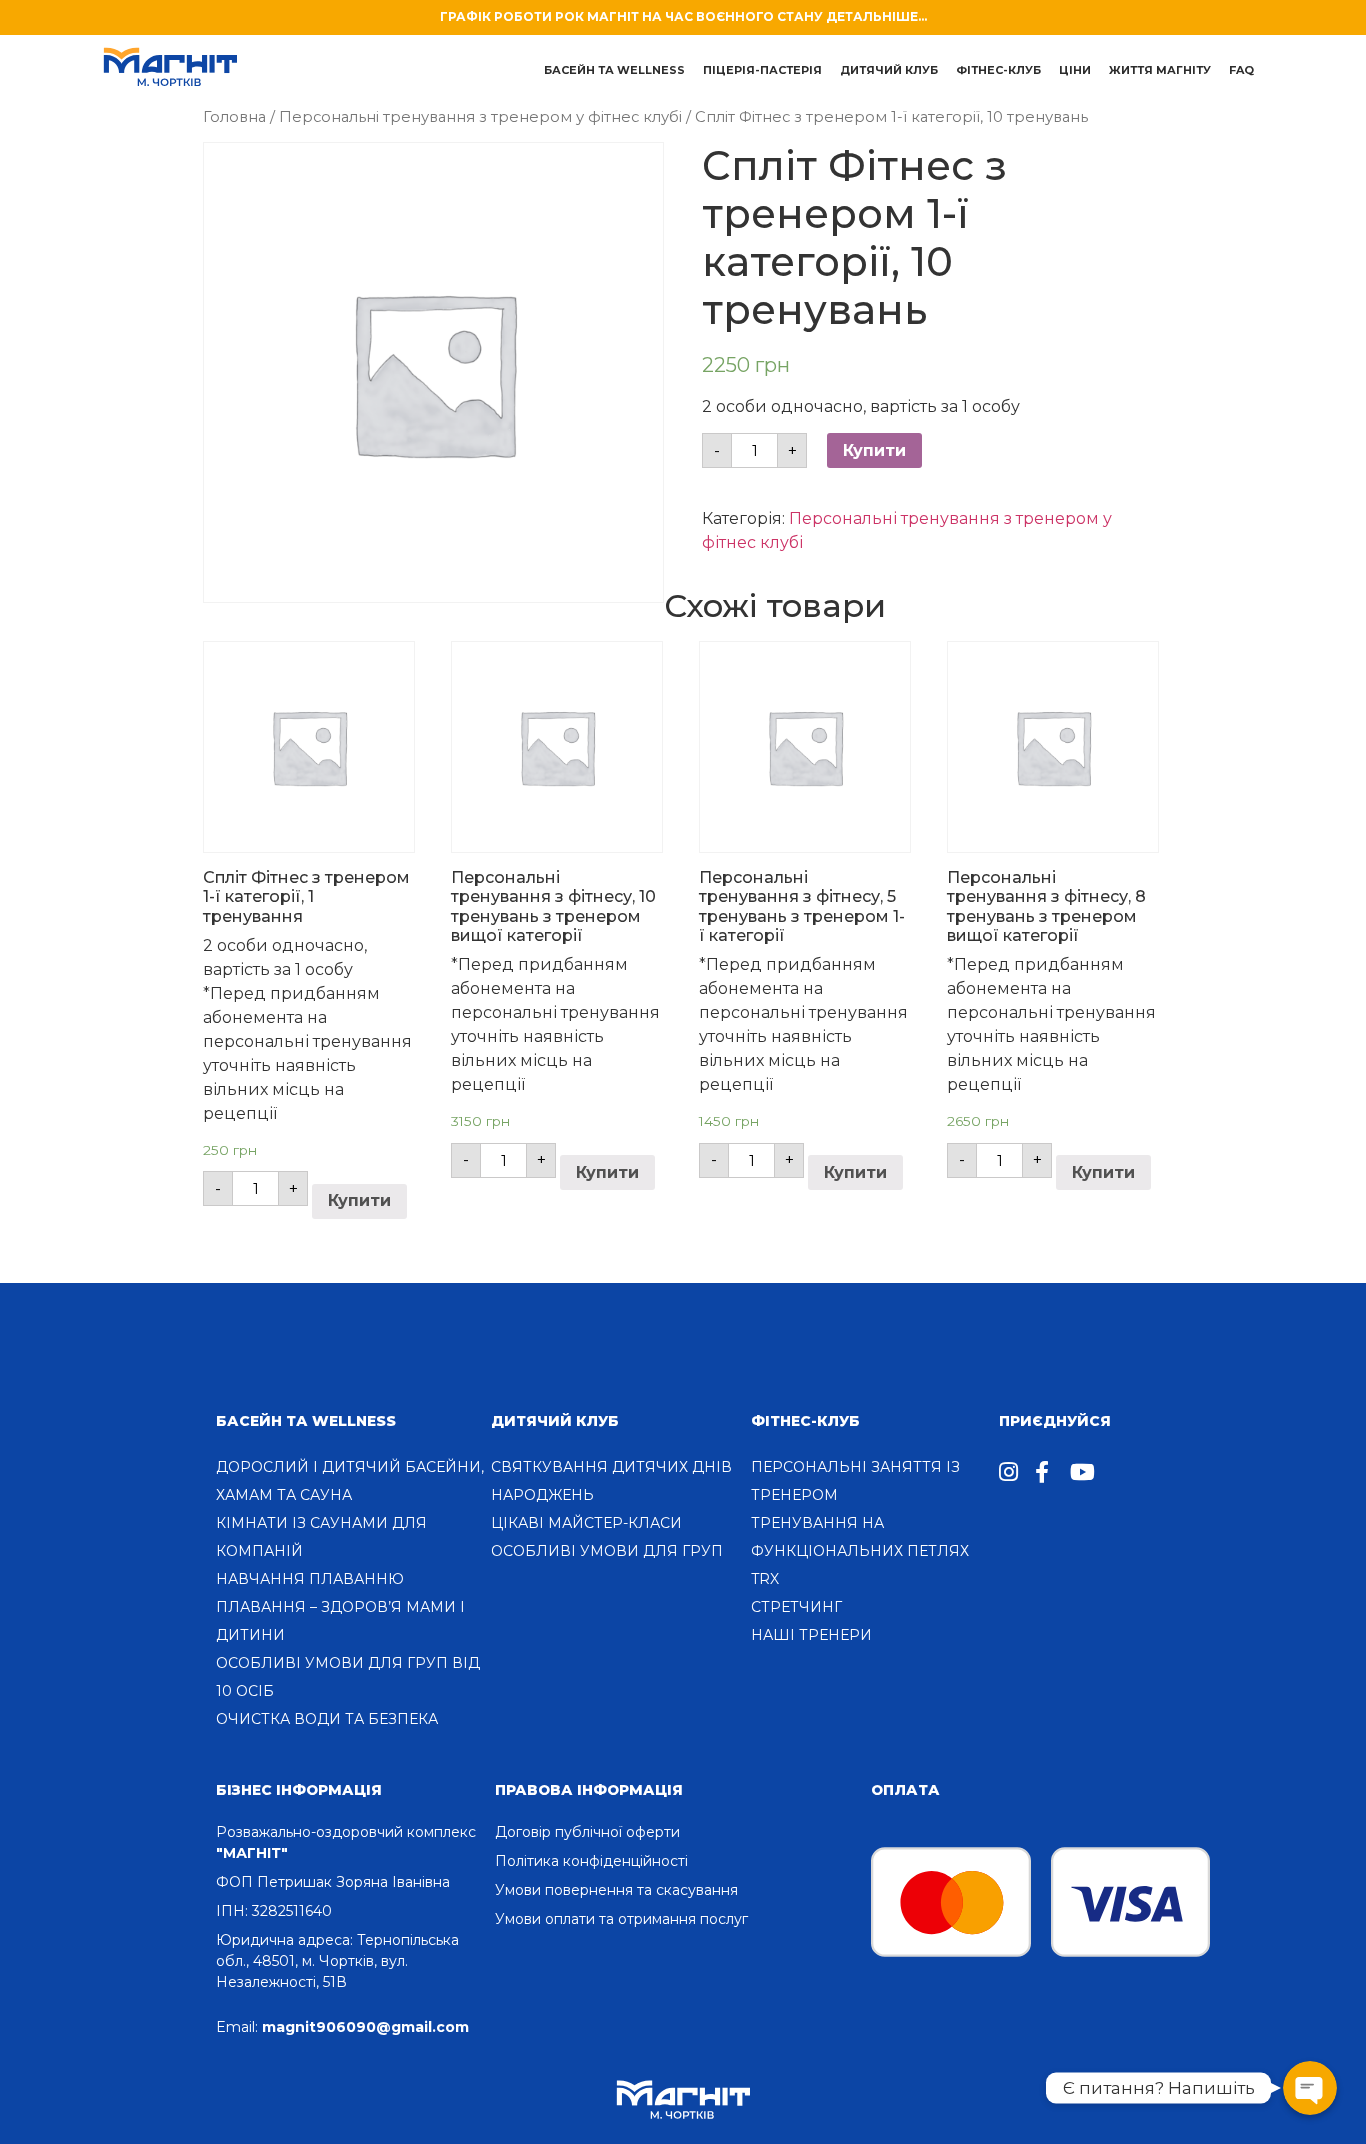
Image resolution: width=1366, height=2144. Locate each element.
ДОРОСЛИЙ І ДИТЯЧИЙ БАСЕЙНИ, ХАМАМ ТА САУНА (350, 1481)
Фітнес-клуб (998, 70)
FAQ (1241, 70)
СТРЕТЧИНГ (796, 1607)
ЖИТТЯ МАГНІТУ (1160, 70)
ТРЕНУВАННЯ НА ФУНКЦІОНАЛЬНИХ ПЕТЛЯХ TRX (860, 1551)
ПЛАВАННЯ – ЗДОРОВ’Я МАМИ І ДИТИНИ (340, 1621)
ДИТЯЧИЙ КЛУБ (889, 70)
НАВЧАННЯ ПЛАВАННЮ (310, 1579)
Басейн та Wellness (306, 1421)
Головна (234, 117)
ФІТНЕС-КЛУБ (805, 1421)
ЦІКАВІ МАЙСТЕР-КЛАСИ (586, 1523)
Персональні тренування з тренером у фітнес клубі (480, 117)
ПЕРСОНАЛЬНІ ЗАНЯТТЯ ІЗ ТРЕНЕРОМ (855, 1481)
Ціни (1075, 70)
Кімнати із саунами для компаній (321, 1537)
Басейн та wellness (614, 70)
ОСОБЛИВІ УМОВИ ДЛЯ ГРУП (607, 1551)
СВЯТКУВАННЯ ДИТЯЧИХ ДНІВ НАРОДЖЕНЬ (611, 1481)
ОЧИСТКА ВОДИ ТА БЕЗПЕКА (327, 1719)
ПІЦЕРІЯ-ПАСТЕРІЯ (762, 70)
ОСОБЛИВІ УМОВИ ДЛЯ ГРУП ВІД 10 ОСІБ (348, 1677)
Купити (874, 450)
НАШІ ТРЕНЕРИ (811, 1635)
